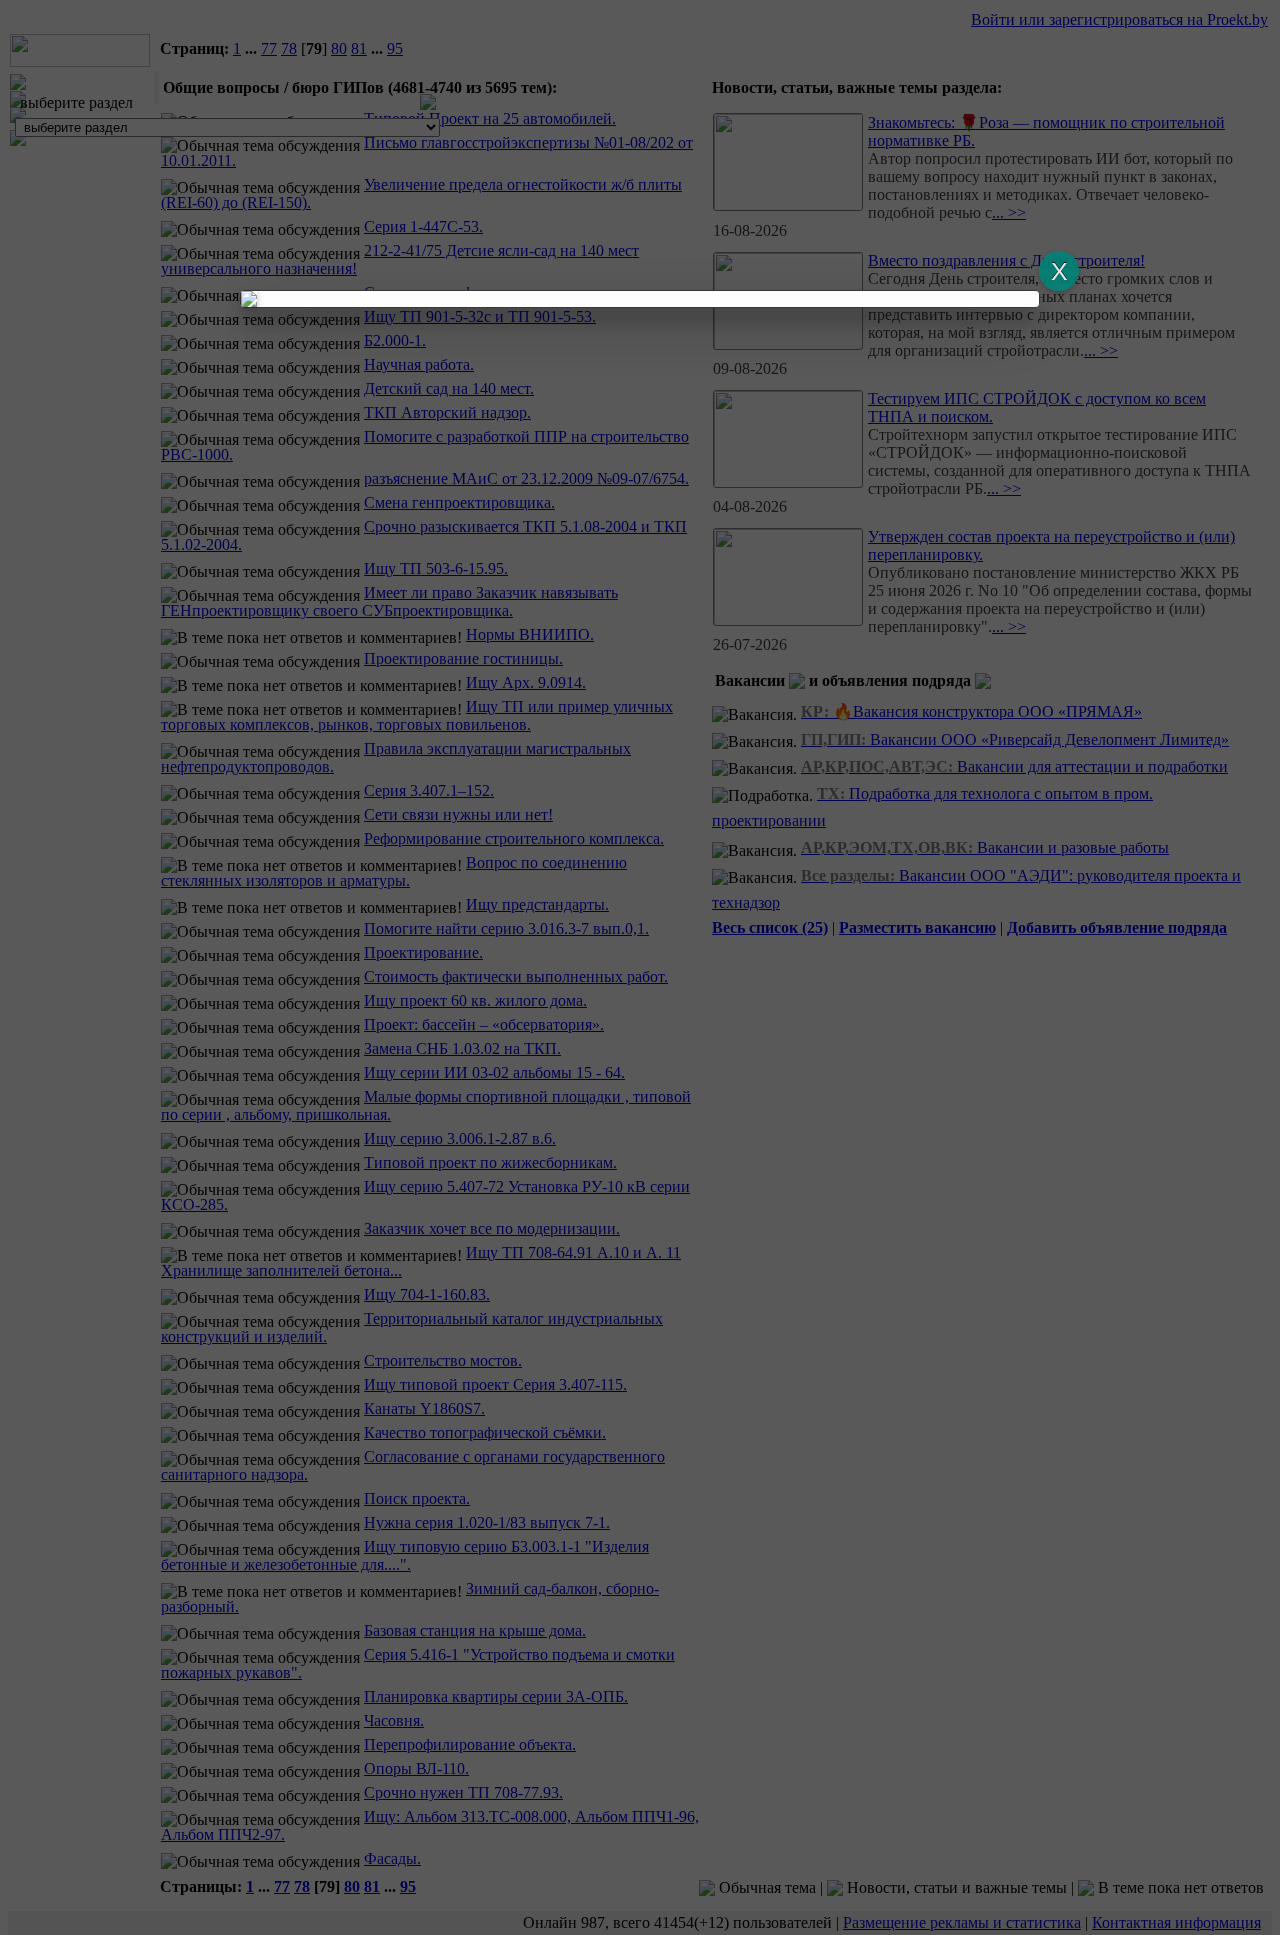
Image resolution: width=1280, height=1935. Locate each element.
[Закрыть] (1059, 271)
